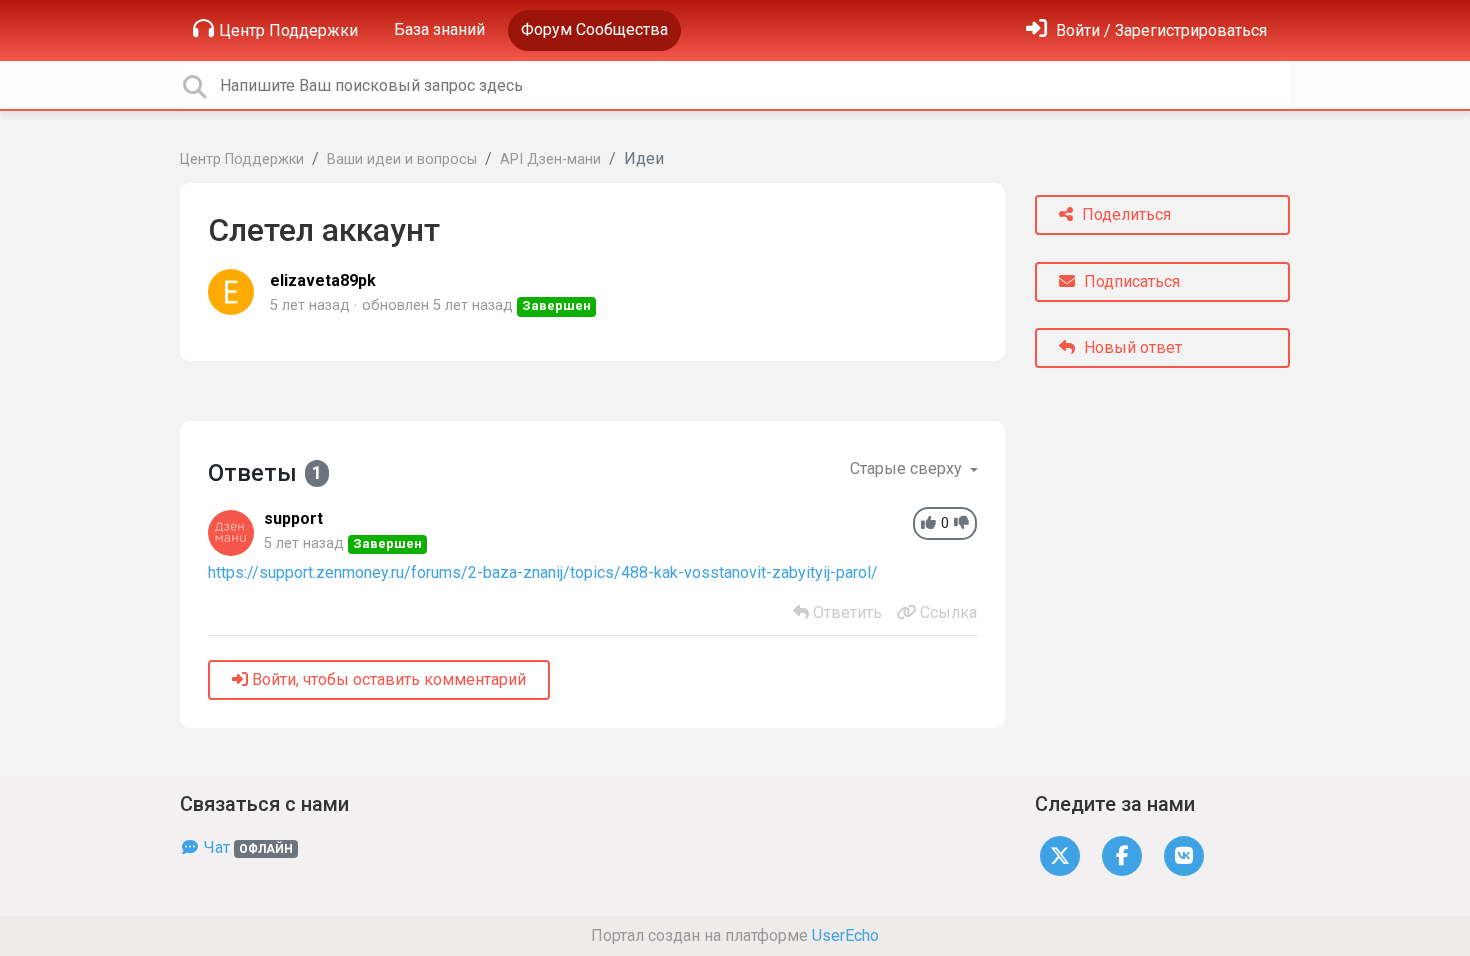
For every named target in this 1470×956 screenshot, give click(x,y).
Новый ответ (1131, 347)
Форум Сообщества (594, 29)
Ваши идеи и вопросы (402, 159)
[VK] (1184, 854)
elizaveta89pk (323, 280)
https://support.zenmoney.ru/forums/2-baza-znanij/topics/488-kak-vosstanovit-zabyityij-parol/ (543, 572)
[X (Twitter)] (1060, 854)
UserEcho (845, 935)
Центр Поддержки (288, 30)
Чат (246, 847)
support (293, 518)
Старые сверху (908, 468)
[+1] (928, 523)
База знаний (439, 29)
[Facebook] (1122, 854)
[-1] (961, 523)
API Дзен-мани (550, 159)
